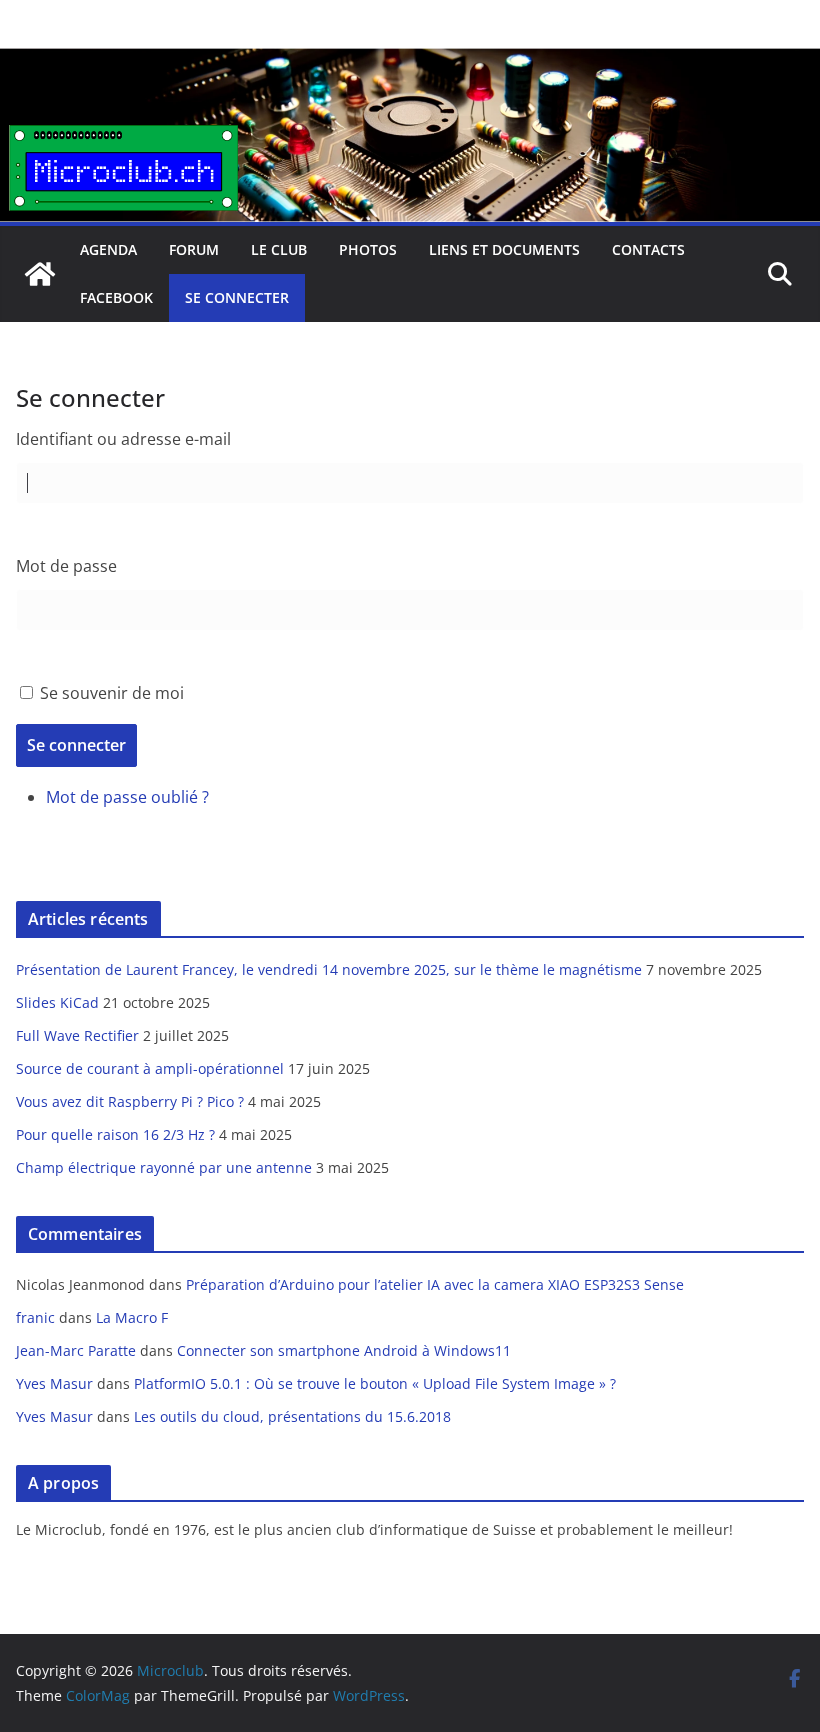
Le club (279, 249)
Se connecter (237, 297)
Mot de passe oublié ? (127, 797)
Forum (194, 249)
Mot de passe (66, 566)
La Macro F (132, 1317)
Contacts (648, 249)
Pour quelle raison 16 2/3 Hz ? (115, 1134)
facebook (116, 297)
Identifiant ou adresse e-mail (123, 439)
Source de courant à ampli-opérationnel (150, 1068)
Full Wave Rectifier (77, 1035)
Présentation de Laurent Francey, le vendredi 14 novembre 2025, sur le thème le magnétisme (329, 969)
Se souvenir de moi (112, 693)
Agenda (108, 249)
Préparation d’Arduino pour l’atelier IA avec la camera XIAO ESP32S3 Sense (435, 1284)
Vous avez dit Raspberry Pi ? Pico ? (130, 1101)
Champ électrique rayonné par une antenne (164, 1167)
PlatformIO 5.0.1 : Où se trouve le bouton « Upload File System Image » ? (375, 1383)
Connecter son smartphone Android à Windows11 (344, 1350)
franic (35, 1317)
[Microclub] (410, 62)
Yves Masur (54, 1383)
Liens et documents (504, 249)
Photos (368, 249)
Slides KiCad (57, 1002)
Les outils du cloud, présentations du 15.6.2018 (292, 1416)
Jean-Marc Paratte (76, 1350)
